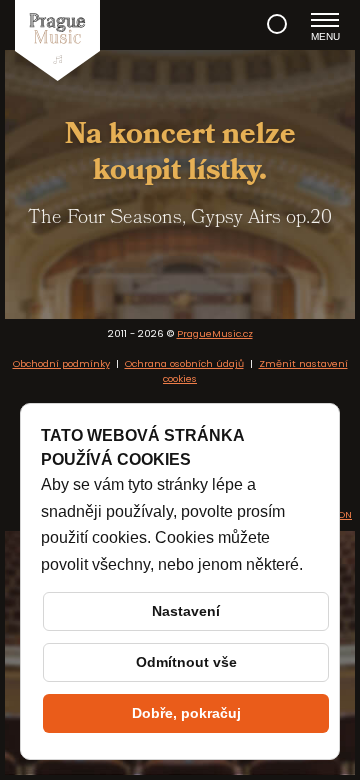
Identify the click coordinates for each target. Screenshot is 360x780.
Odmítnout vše (186, 662)
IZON (340, 514)
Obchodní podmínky (61, 363)
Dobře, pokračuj (186, 713)
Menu (325, 36)
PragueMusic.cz (215, 333)
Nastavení (186, 611)
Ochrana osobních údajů (184, 363)
